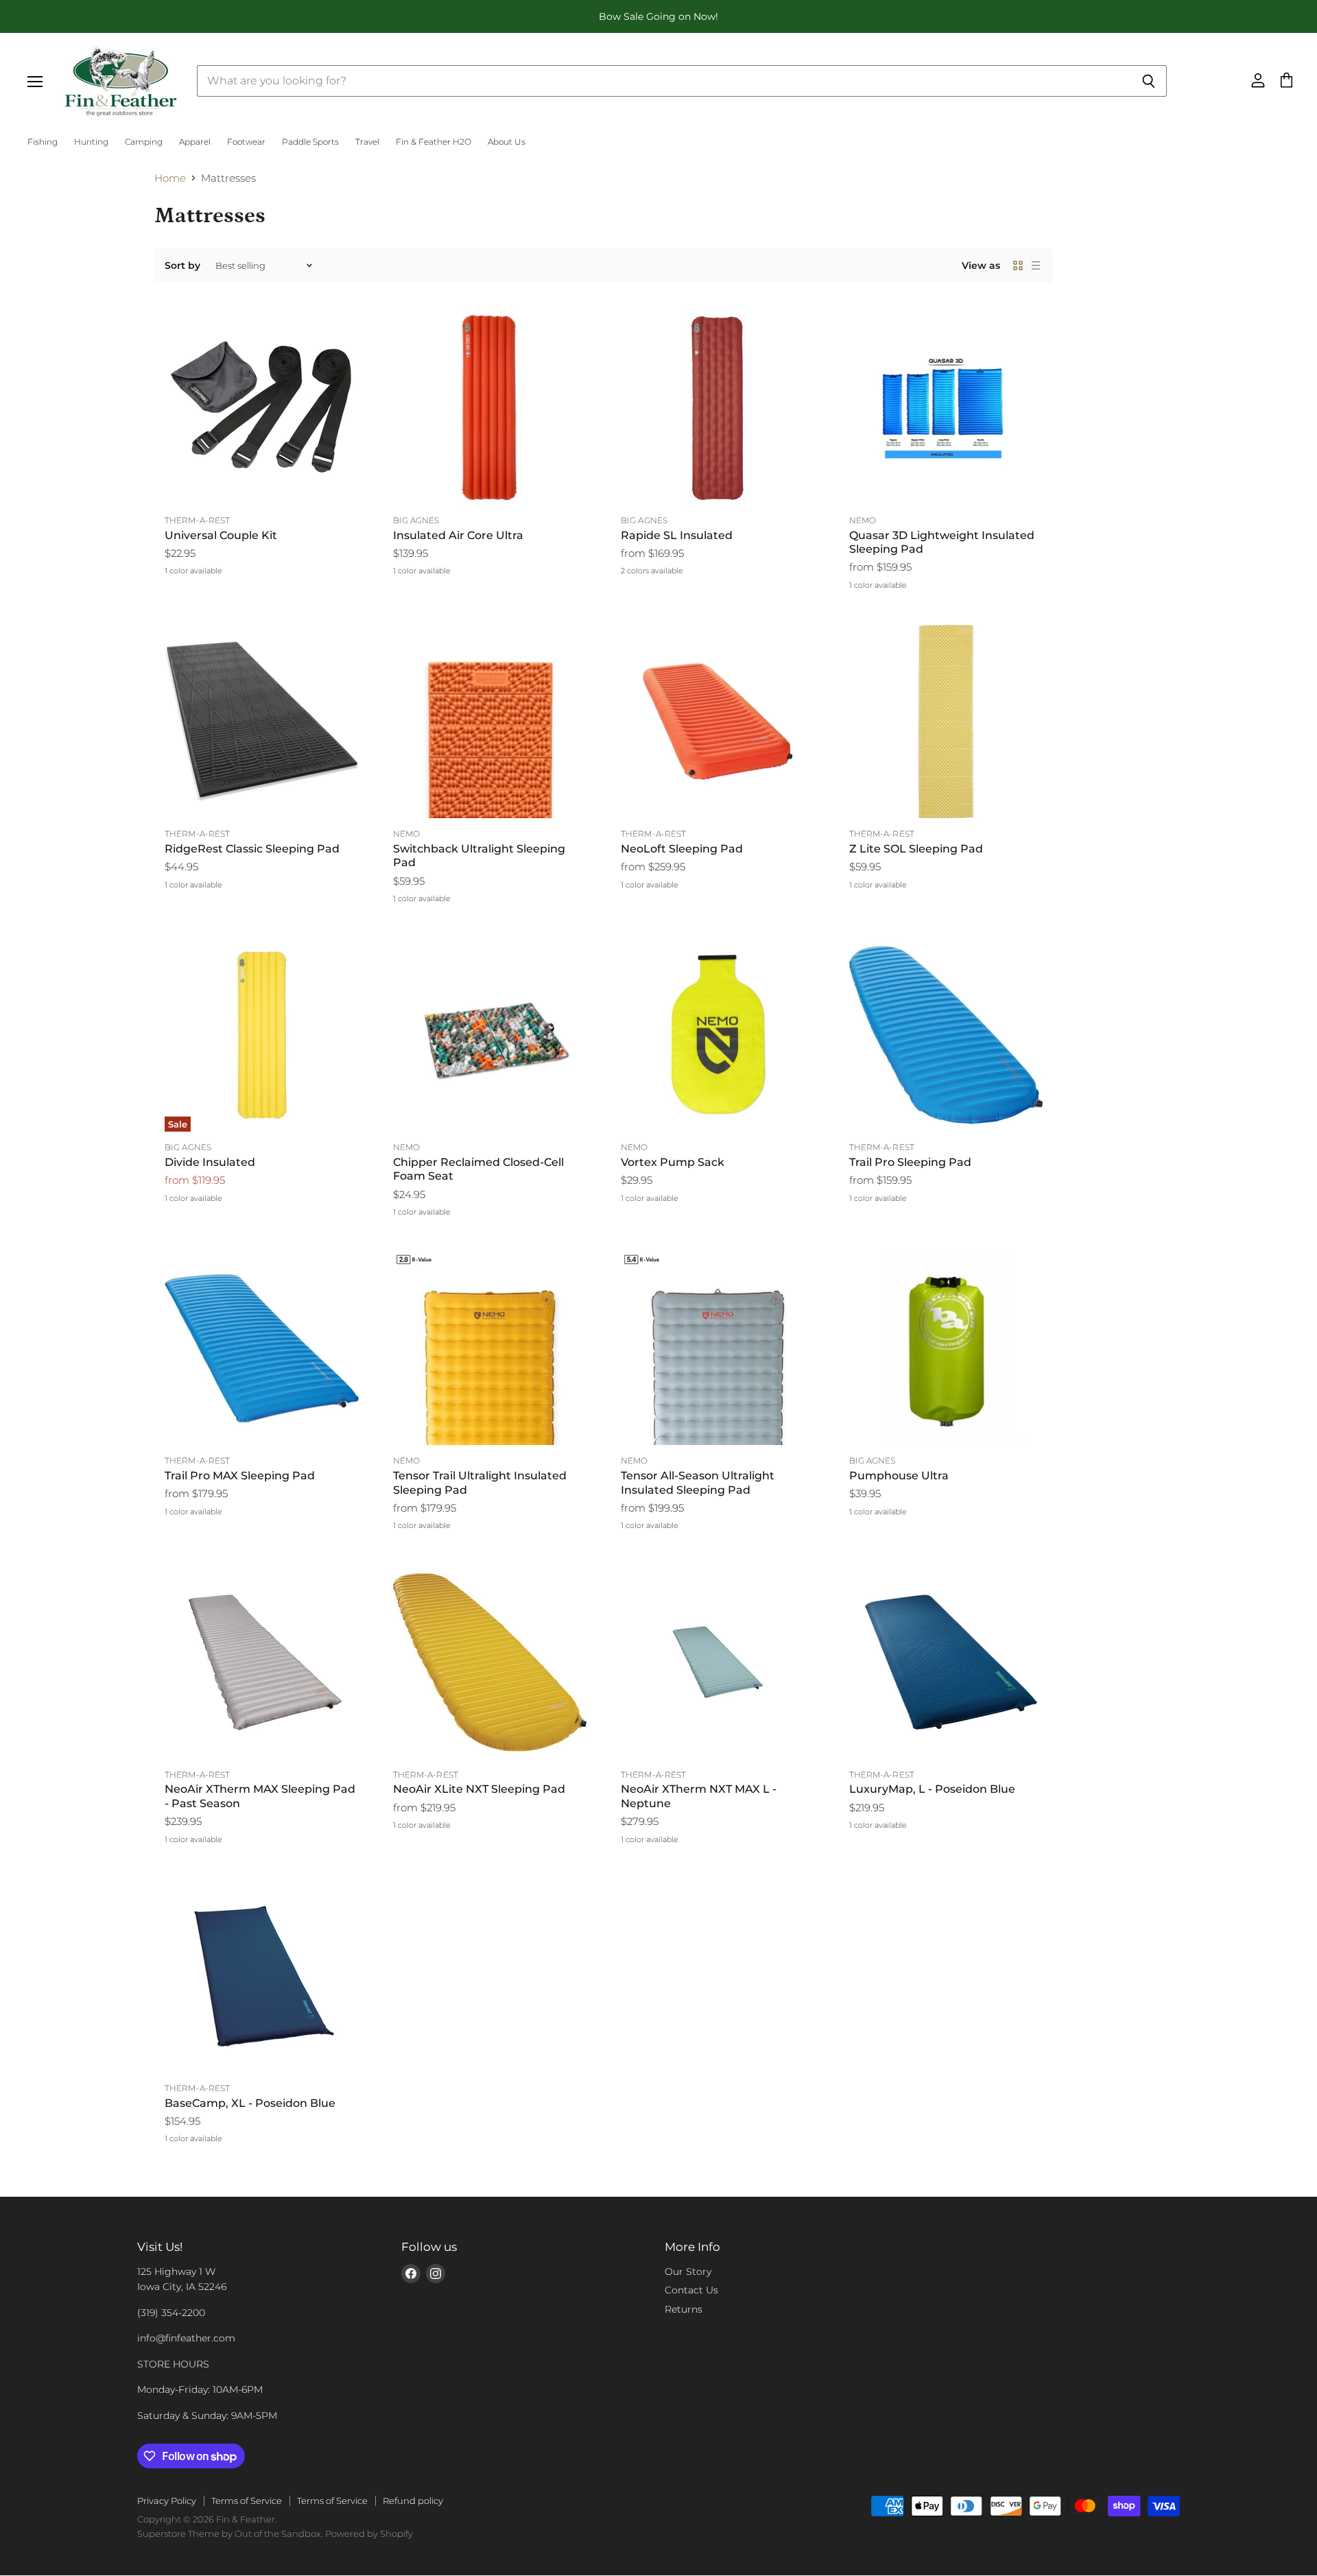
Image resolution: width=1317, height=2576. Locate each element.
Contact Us (691, 2290)
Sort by (182, 265)
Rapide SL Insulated (677, 535)
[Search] (1149, 81)
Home (170, 178)
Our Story (688, 2271)
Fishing (43, 142)
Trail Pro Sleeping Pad (910, 1162)
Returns (684, 2309)
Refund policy (413, 2501)
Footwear (246, 142)
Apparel (195, 142)
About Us (507, 142)
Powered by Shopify (369, 2533)
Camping (144, 142)
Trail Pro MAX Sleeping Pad (240, 1476)
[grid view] (1018, 265)
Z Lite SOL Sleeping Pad (916, 849)
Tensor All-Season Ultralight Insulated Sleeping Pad (698, 1482)
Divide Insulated (210, 1162)
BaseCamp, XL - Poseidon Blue (250, 2103)
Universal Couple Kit (221, 535)
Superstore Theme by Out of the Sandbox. (230, 2533)
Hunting (91, 142)
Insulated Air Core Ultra (458, 535)
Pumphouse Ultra (899, 1476)
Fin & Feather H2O (434, 142)
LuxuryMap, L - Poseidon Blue (932, 1789)
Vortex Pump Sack (673, 1162)
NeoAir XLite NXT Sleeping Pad (479, 1789)
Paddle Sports (310, 142)
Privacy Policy (167, 2501)
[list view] (1036, 265)
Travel (367, 142)
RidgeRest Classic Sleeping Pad (252, 849)
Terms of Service (247, 2501)
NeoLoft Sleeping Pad (682, 849)
